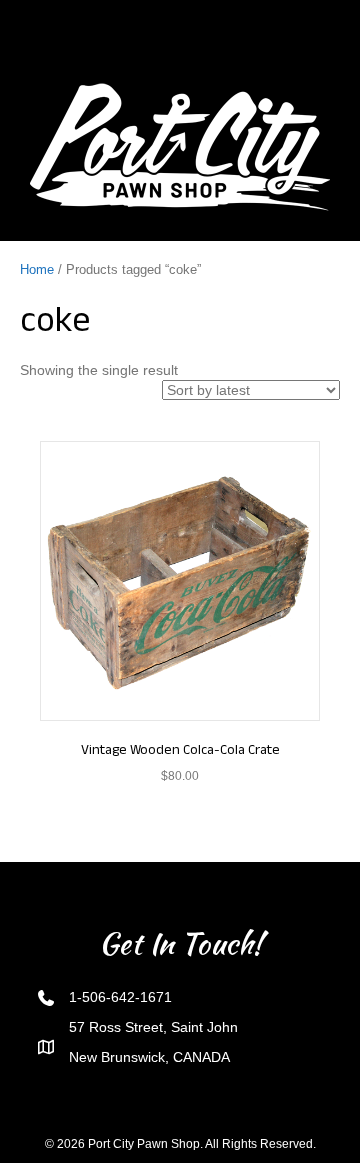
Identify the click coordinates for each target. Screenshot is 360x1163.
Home (37, 269)
